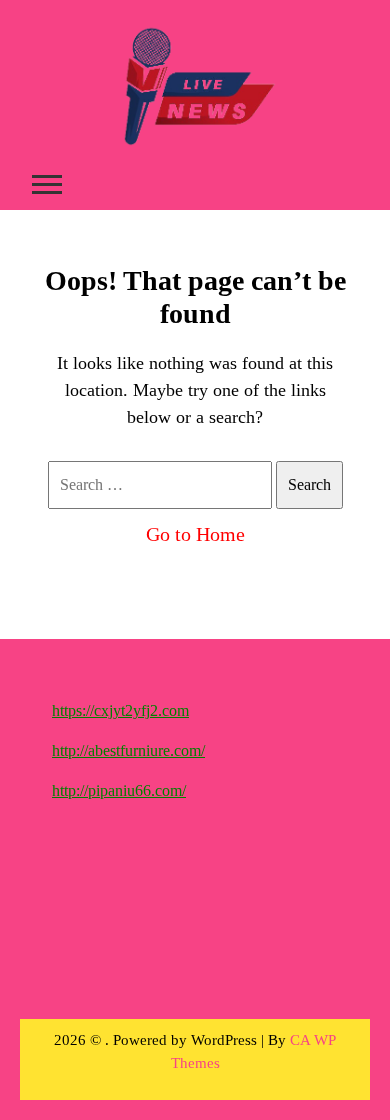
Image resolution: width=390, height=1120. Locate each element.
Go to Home (195, 534)
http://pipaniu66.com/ (119, 790)
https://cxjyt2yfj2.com (120, 710)
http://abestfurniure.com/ (128, 750)
